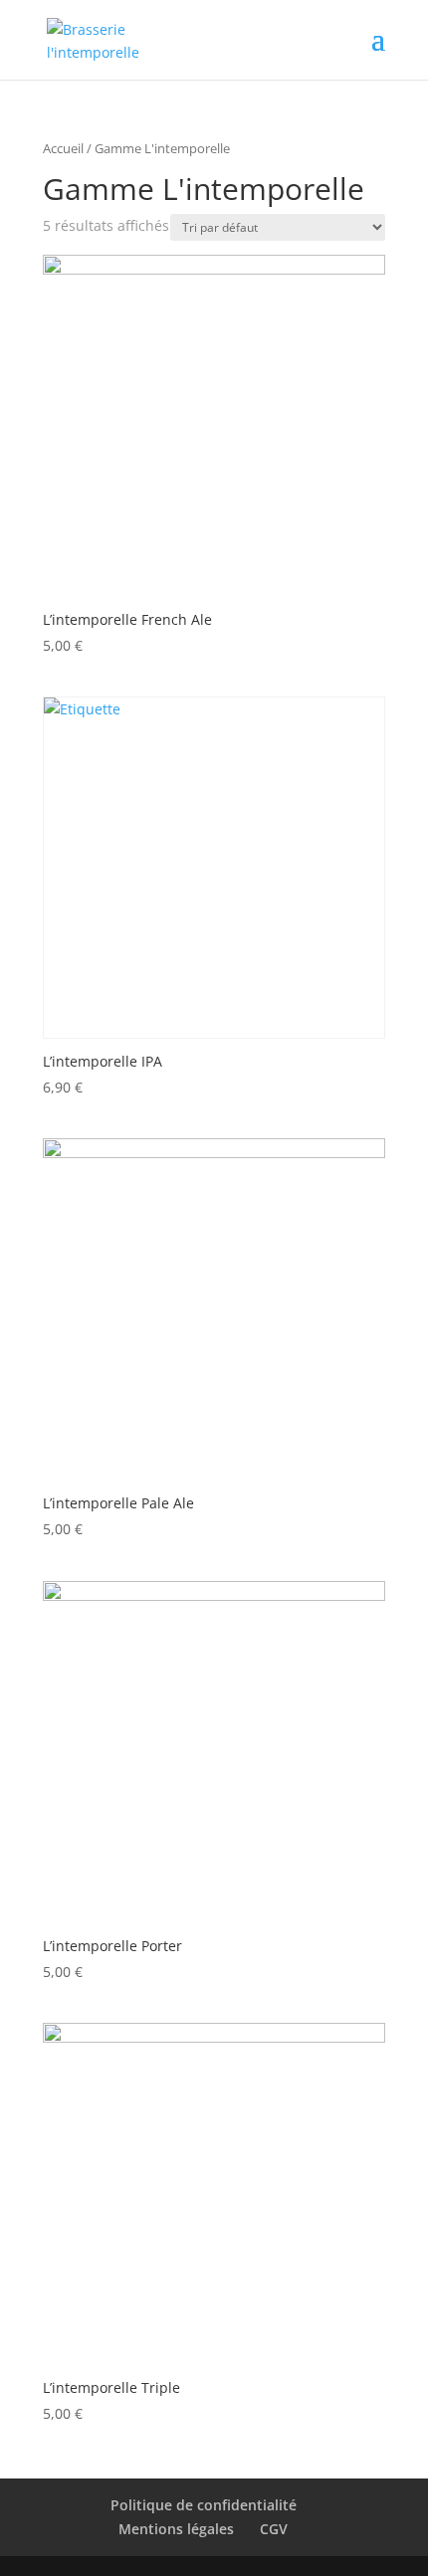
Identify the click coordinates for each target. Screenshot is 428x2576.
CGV (274, 2529)
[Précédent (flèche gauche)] (35, 1288)
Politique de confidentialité (204, 2505)
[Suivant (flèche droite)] (393, 1288)
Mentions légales (176, 2529)
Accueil (63, 148)
